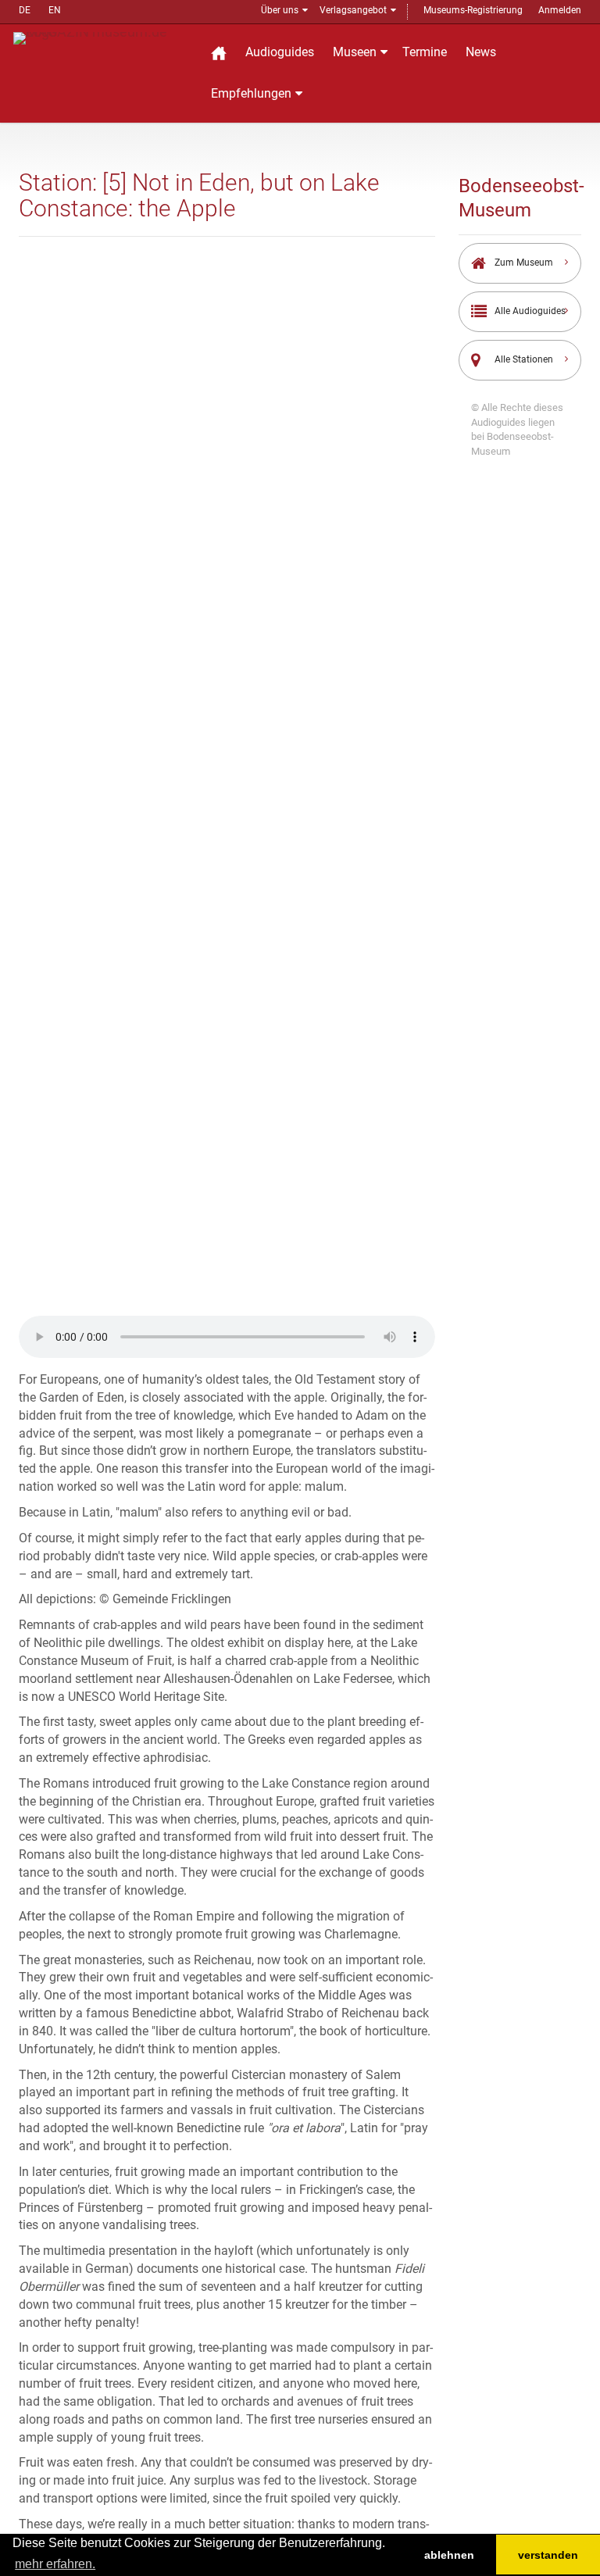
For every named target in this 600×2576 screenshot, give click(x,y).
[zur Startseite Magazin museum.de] (102, 37)
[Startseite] (219, 53)
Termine (425, 52)
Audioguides (280, 52)
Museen (355, 52)
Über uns (280, 10)
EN (55, 10)
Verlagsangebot (353, 10)
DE (25, 10)
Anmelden (560, 10)
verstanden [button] (548, 2555)
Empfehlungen (251, 93)
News (481, 52)
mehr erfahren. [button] (55, 2564)
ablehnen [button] (449, 2555)
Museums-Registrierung (473, 10)
